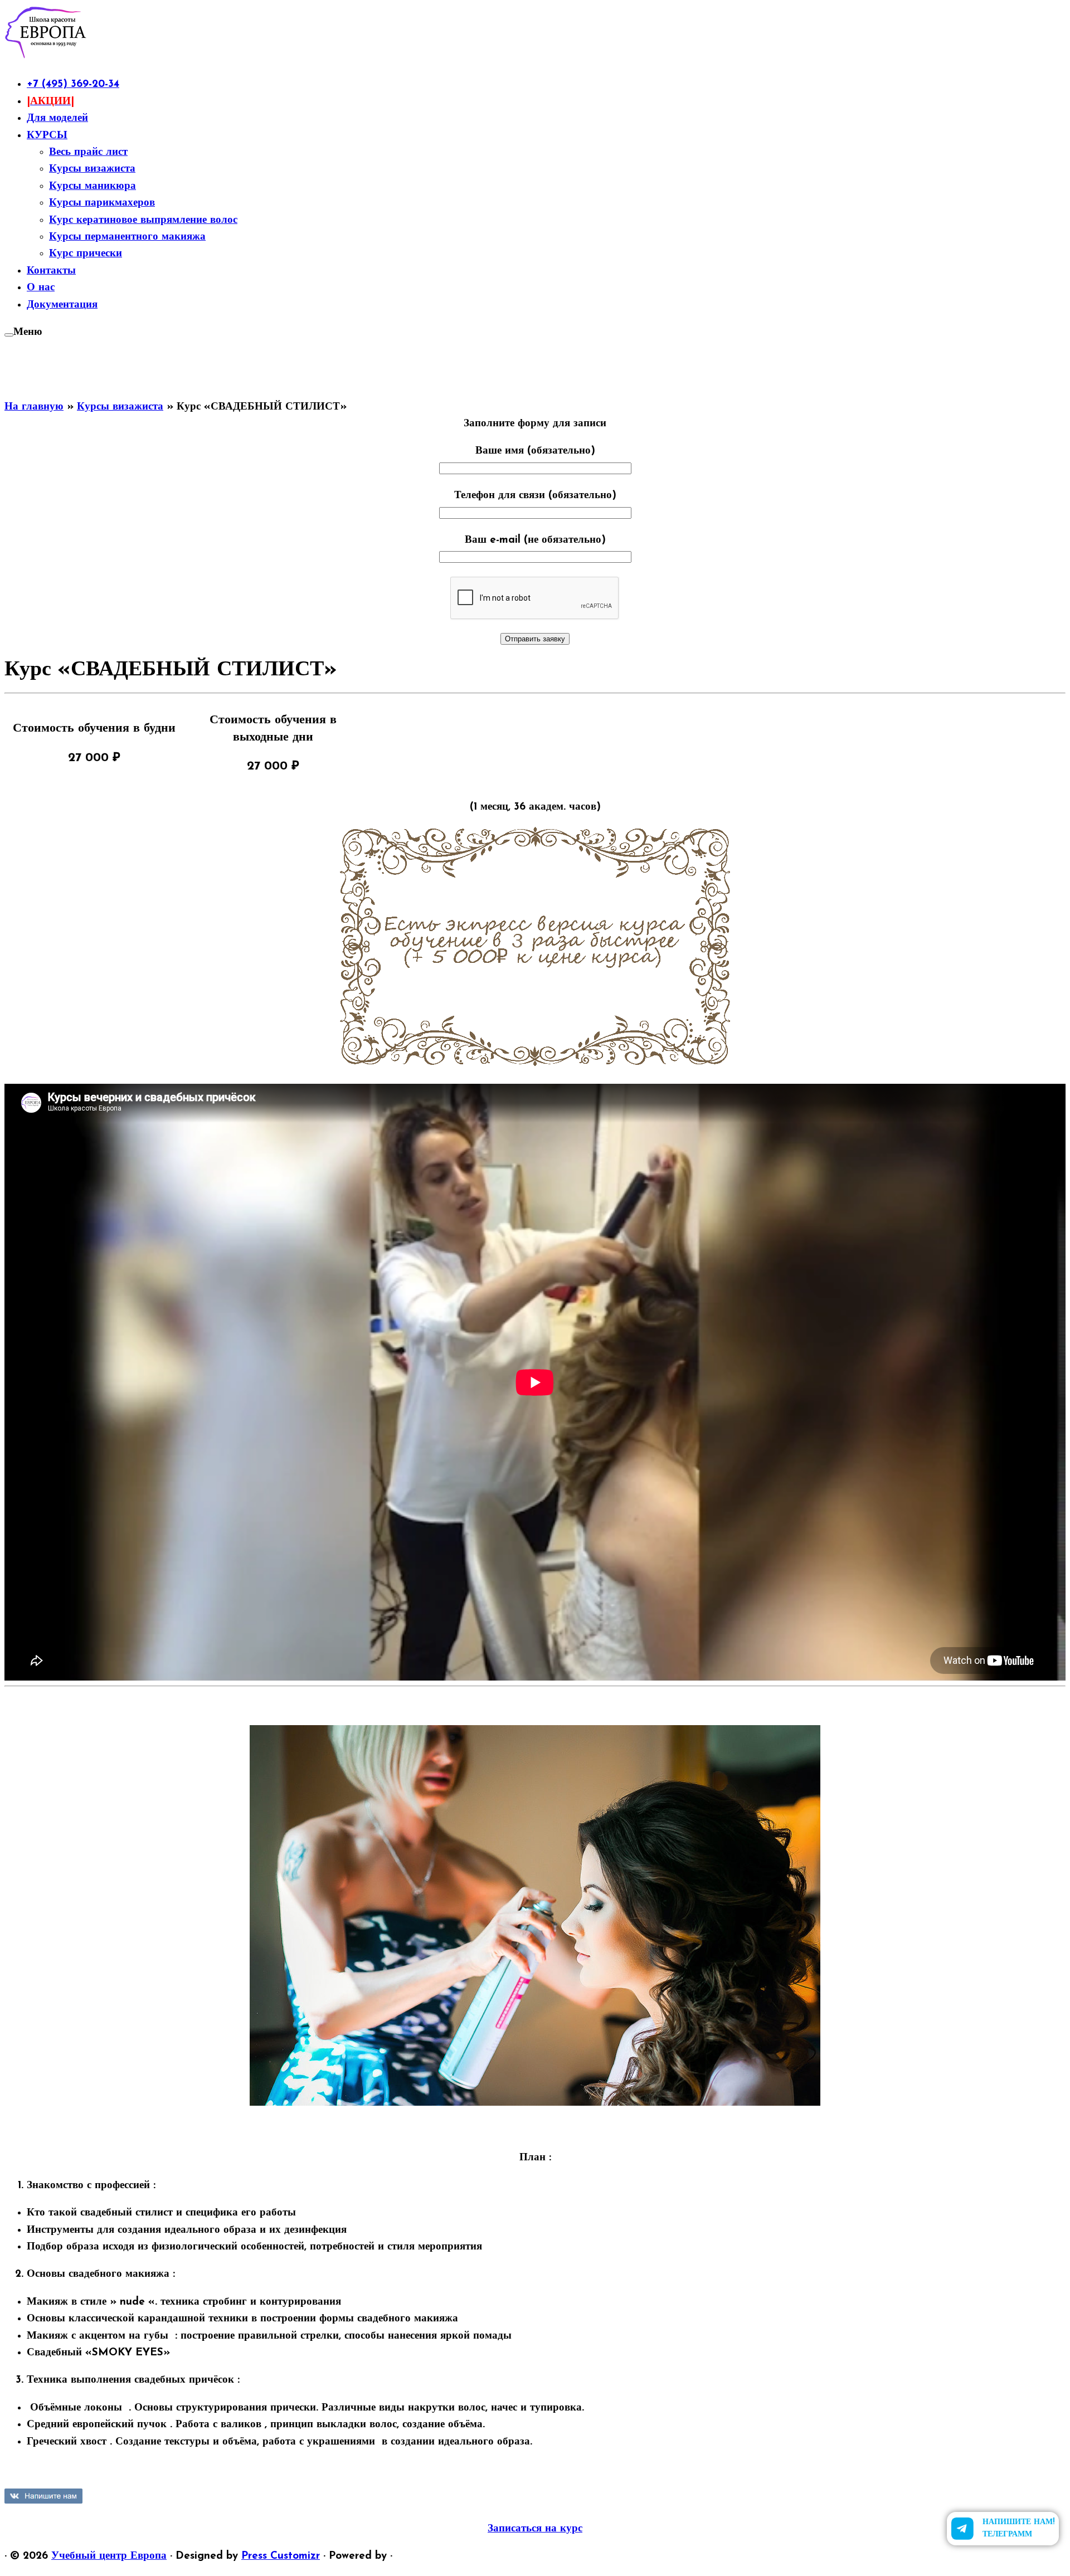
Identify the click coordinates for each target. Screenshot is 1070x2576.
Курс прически (86, 254)
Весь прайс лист (88, 152)
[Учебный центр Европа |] (46, 57)
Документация (62, 305)
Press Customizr (281, 2556)
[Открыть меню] (9, 335)
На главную (34, 407)
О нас (41, 288)
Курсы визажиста (92, 169)
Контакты (51, 271)
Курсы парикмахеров (102, 203)
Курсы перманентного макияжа (127, 237)
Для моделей (57, 118)
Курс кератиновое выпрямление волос (143, 220)
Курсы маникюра (93, 186)
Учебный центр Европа (109, 2556)
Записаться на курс (535, 2529)
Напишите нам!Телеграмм (1018, 2528)
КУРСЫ (47, 136)
